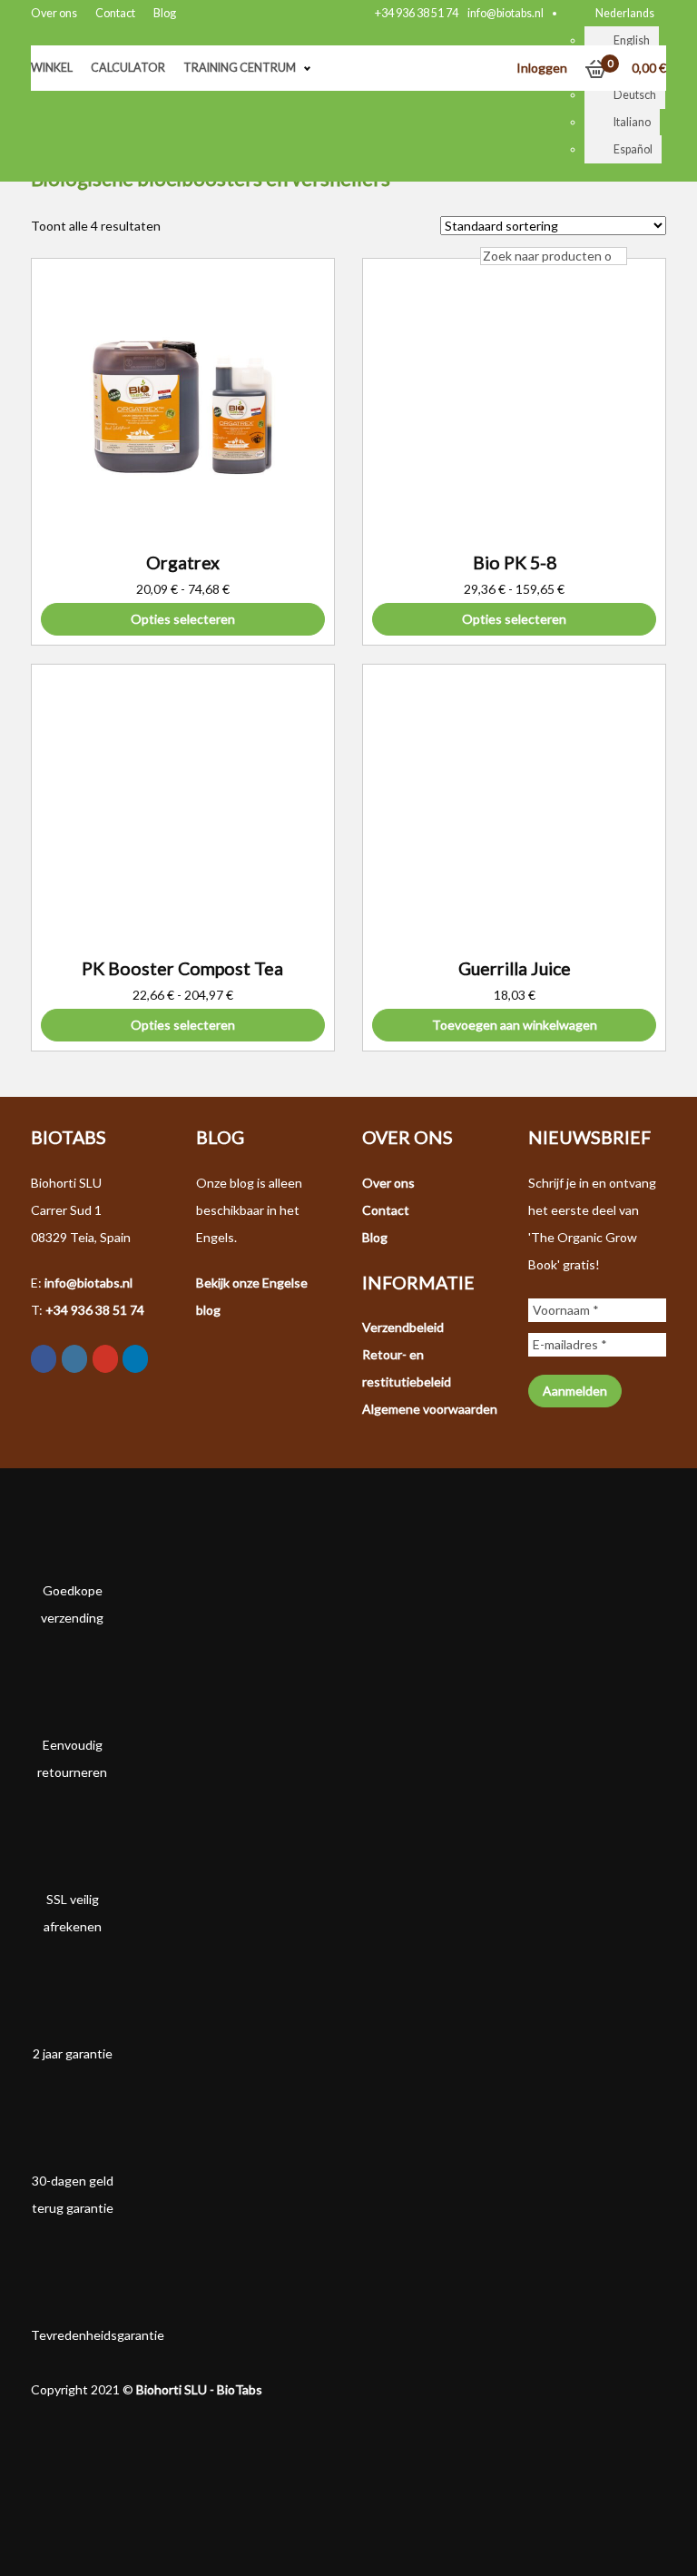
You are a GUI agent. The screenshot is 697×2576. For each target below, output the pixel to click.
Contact (115, 13)
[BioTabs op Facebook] (44, 1359)
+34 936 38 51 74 (417, 13)
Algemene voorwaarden (430, 1409)
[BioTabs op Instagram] (74, 1359)
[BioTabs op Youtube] (105, 1359)
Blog (165, 13)
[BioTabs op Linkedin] (135, 1359)
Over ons (54, 13)
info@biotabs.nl (506, 13)
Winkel (52, 68)
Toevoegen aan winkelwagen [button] (515, 1025)
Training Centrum (240, 68)
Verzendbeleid (403, 1327)
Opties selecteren (183, 619)
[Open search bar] (489, 229)
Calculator (128, 68)
